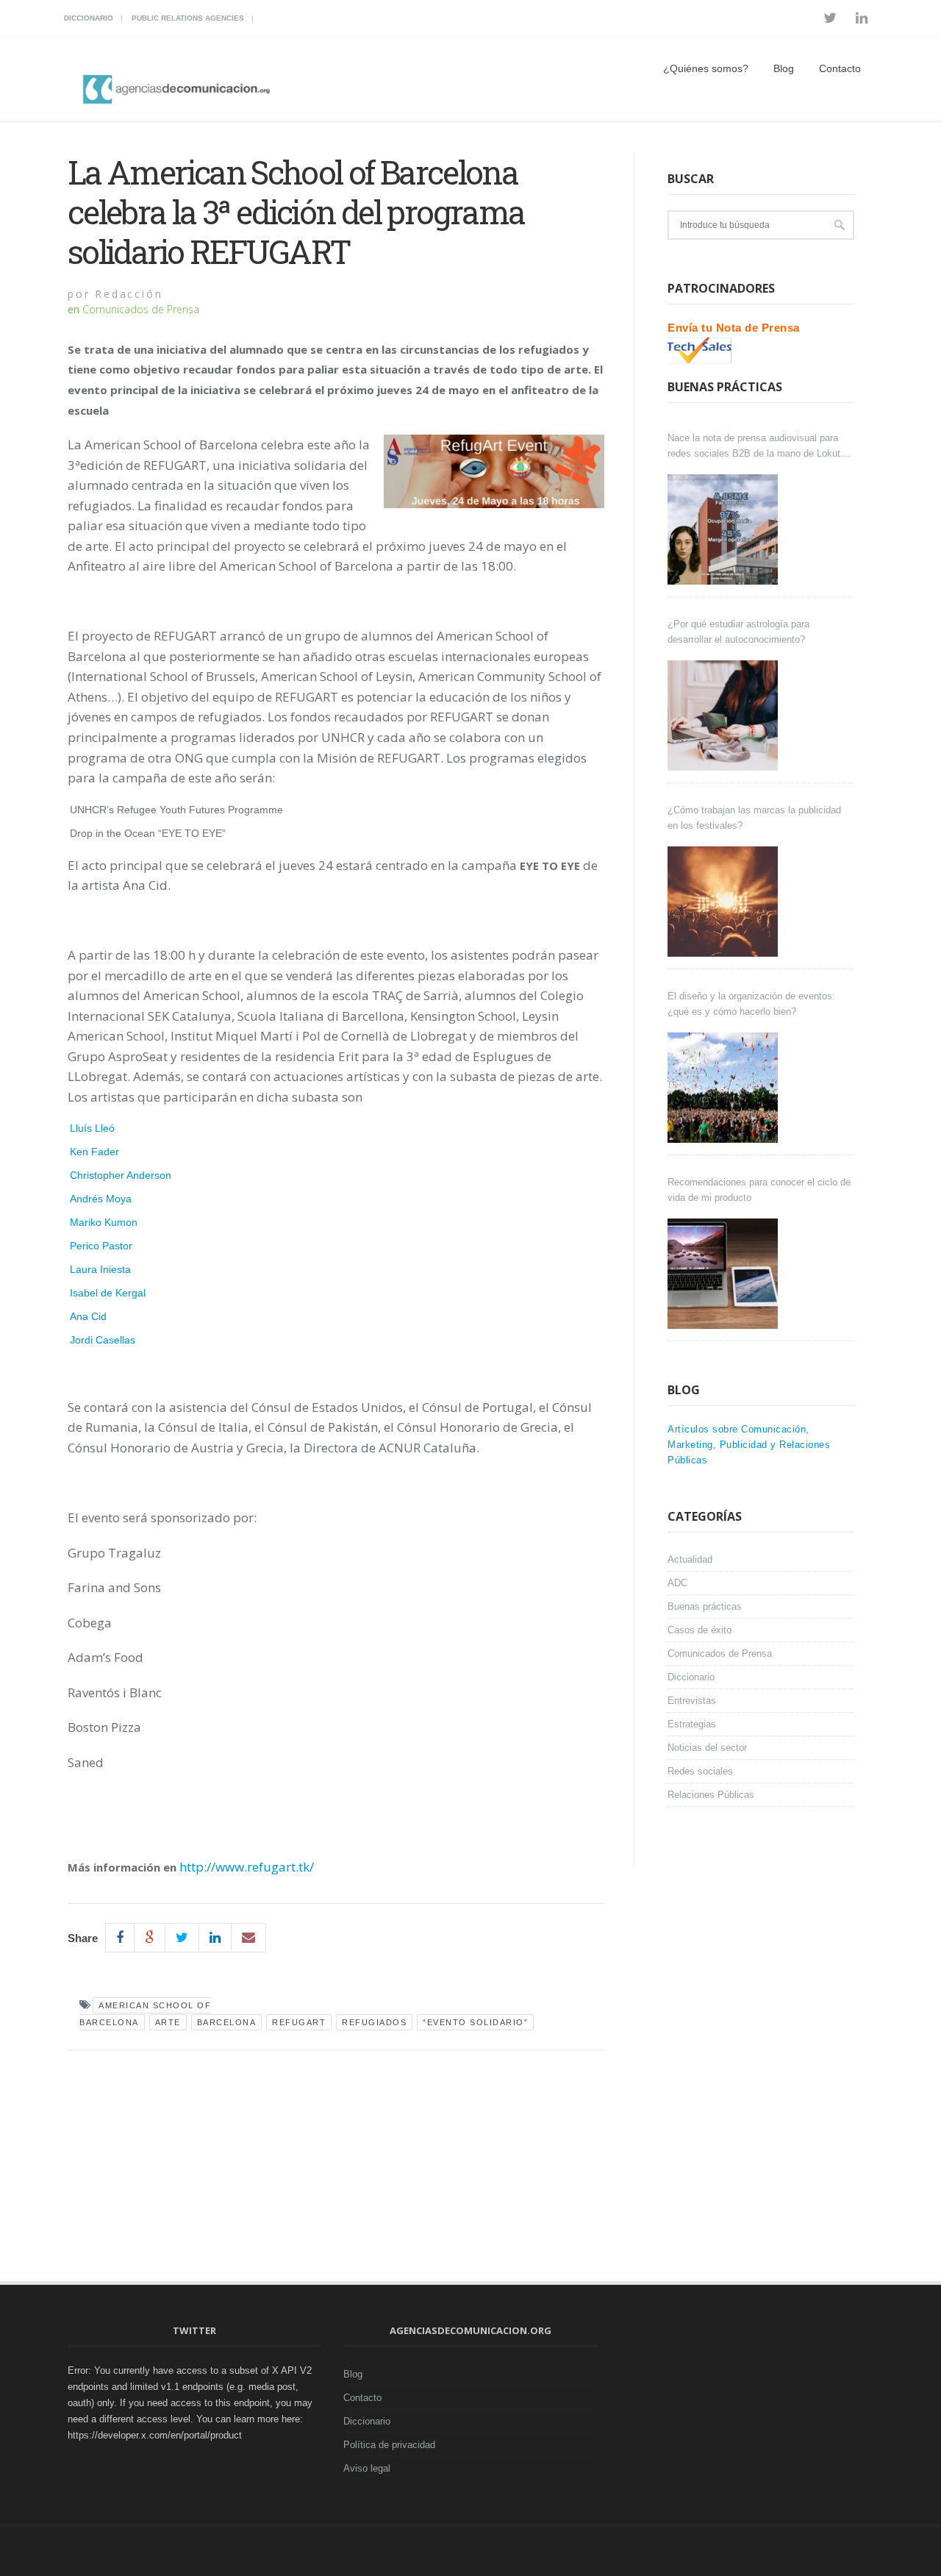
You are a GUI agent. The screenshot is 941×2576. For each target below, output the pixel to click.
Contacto (840, 68)
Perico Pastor (101, 1246)
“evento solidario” (475, 2022)
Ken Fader (94, 1152)
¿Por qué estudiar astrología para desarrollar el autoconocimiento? (738, 632)
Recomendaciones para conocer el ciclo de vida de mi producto (759, 1190)
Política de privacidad (389, 2445)
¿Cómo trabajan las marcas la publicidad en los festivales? (754, 818)
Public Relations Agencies (188, 18)
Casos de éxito (700, 1630)
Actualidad (690, 1559)
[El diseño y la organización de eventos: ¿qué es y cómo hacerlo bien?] (724, 1088)
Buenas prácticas (705, 1606)
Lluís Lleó (92, 1128)
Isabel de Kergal (108, 1293)
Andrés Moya (101, 1199)
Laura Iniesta (100, 1269)
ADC (677, 1583)
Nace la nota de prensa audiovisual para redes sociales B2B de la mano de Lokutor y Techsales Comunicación (758, 447)
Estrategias (692, 1724)
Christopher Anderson (121, 1175)
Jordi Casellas (103, 1340)
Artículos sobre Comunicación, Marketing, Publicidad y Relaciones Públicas (749, 1445)
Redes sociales (700, 1771)
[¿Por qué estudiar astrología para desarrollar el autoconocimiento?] (724, 716)
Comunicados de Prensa (141, 309)
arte (168, 2022)
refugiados (374, 2022)
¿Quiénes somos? (706, 68)
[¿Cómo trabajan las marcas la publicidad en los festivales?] (724, 902)
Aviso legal (367, 2468)
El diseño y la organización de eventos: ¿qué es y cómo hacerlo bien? (751, 1004)
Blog (784, 68)
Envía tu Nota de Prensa (734, 328)
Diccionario (89, 18)
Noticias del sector (707, 1748)
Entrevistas (692, 1701)
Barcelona (227, 2022)
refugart (299, 2022)
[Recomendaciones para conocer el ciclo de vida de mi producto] (724, 1274)
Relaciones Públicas (711, 1795)
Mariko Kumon (104, 1222)
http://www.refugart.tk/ (247, 1867)
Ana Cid (88, 1316)
